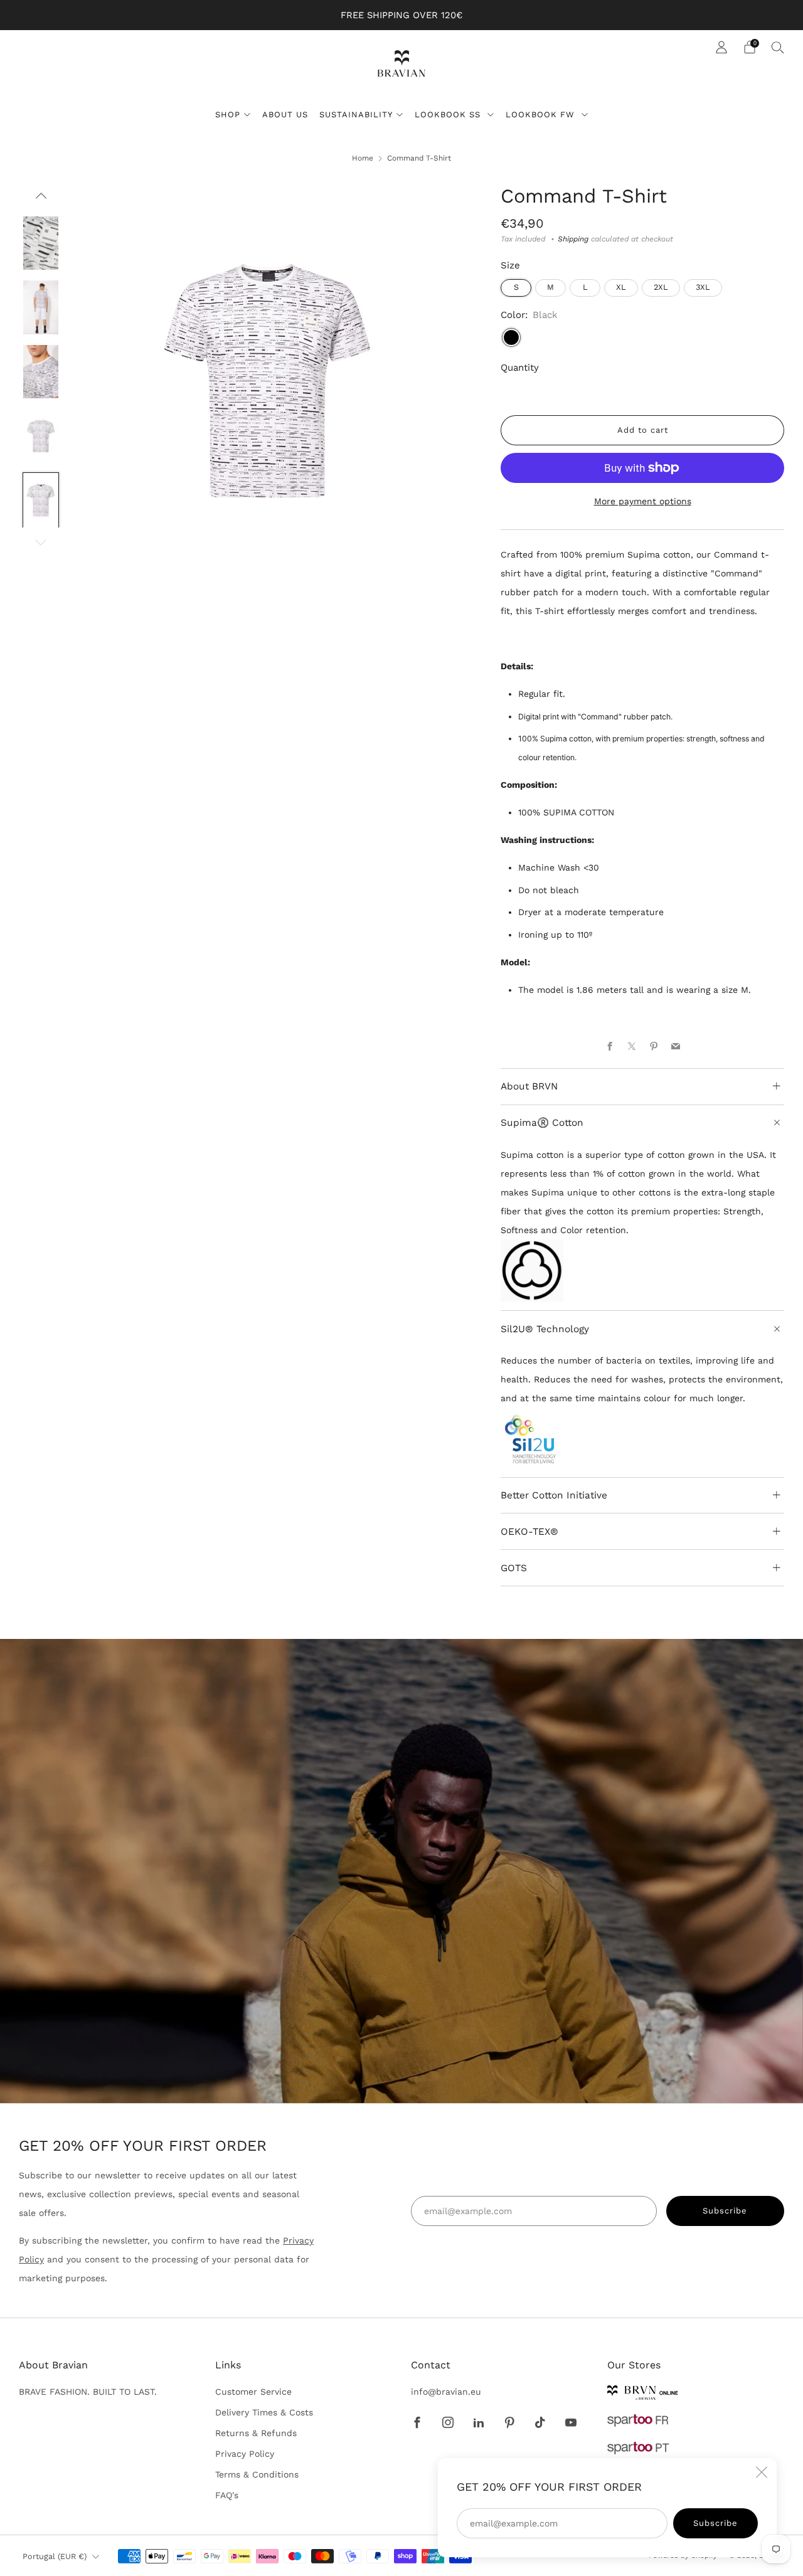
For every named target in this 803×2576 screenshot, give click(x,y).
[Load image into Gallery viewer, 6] (41, 499)
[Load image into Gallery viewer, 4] (41, 371)
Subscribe (715, 2523)
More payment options (643, 501)
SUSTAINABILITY (356, 114)
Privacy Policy (245, 2454)
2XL (661, 287)
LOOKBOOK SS (449, 114)
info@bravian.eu (446, 2392)
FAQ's (227, 2495)
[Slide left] (41, 200)
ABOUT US (285, 114)
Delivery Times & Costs (264, 2412)
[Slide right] (41, 543)
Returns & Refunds (256, 2433)
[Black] (511, 337)
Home (363, 158)
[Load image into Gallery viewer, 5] (41, 435)
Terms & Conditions (257, 2474)
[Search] (778, 47)
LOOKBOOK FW (542, 114)
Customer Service (253, 2392)
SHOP (228, 114)
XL (621, 287)
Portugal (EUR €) (55, 2556)
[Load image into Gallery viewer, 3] (41, 307)
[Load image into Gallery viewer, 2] (41, 243)
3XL (703, 287)
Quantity (520, 368)
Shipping (573, 239)
